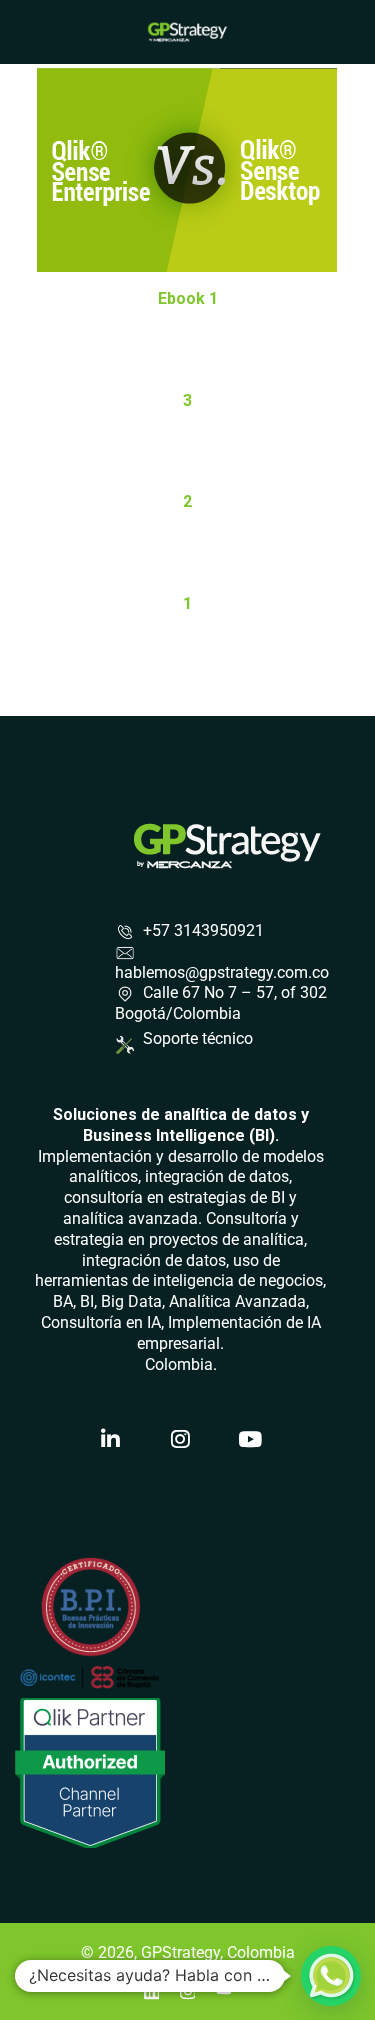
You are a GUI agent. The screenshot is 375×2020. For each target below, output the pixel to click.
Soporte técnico (198, 1038)
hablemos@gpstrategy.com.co (222, 972)
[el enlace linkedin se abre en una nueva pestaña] (152, 1988)
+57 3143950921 (203, 930)
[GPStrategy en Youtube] (251, 1439)
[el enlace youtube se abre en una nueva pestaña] (224, 1988)
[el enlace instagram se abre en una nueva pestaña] (188, 1988)
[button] (331, 1976)
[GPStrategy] (187, 30)
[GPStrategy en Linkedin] (111, 1439)
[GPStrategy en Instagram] (181, 1439)
